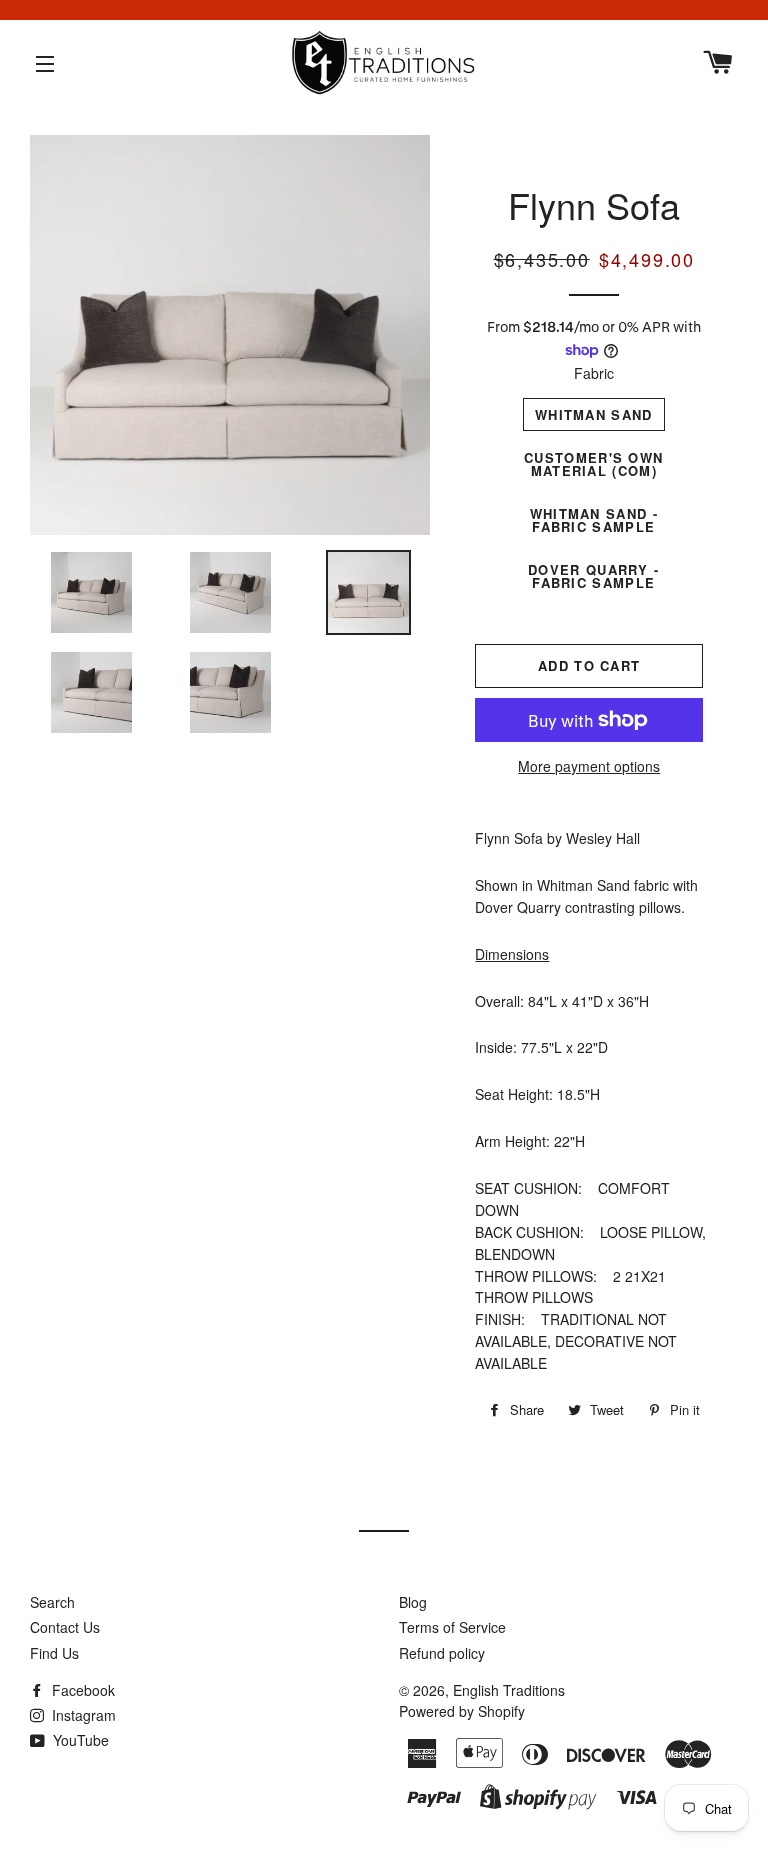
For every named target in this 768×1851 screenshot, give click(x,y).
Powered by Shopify (462, 1711)
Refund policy (442, 1653)
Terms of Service (452, 1627)
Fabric (594, 373)
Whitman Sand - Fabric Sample (594, 520)
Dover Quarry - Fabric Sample (593, 576)
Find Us (54, 1653)
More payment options (589, 766)
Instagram (82, 1715)
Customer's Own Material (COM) (593, 464)
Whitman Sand (594, 414)
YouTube (79, 1740)
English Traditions (509, 1690)
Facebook (81, 1690)
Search (52, 1602)
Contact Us (65, 1627)
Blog (413, 1602)
